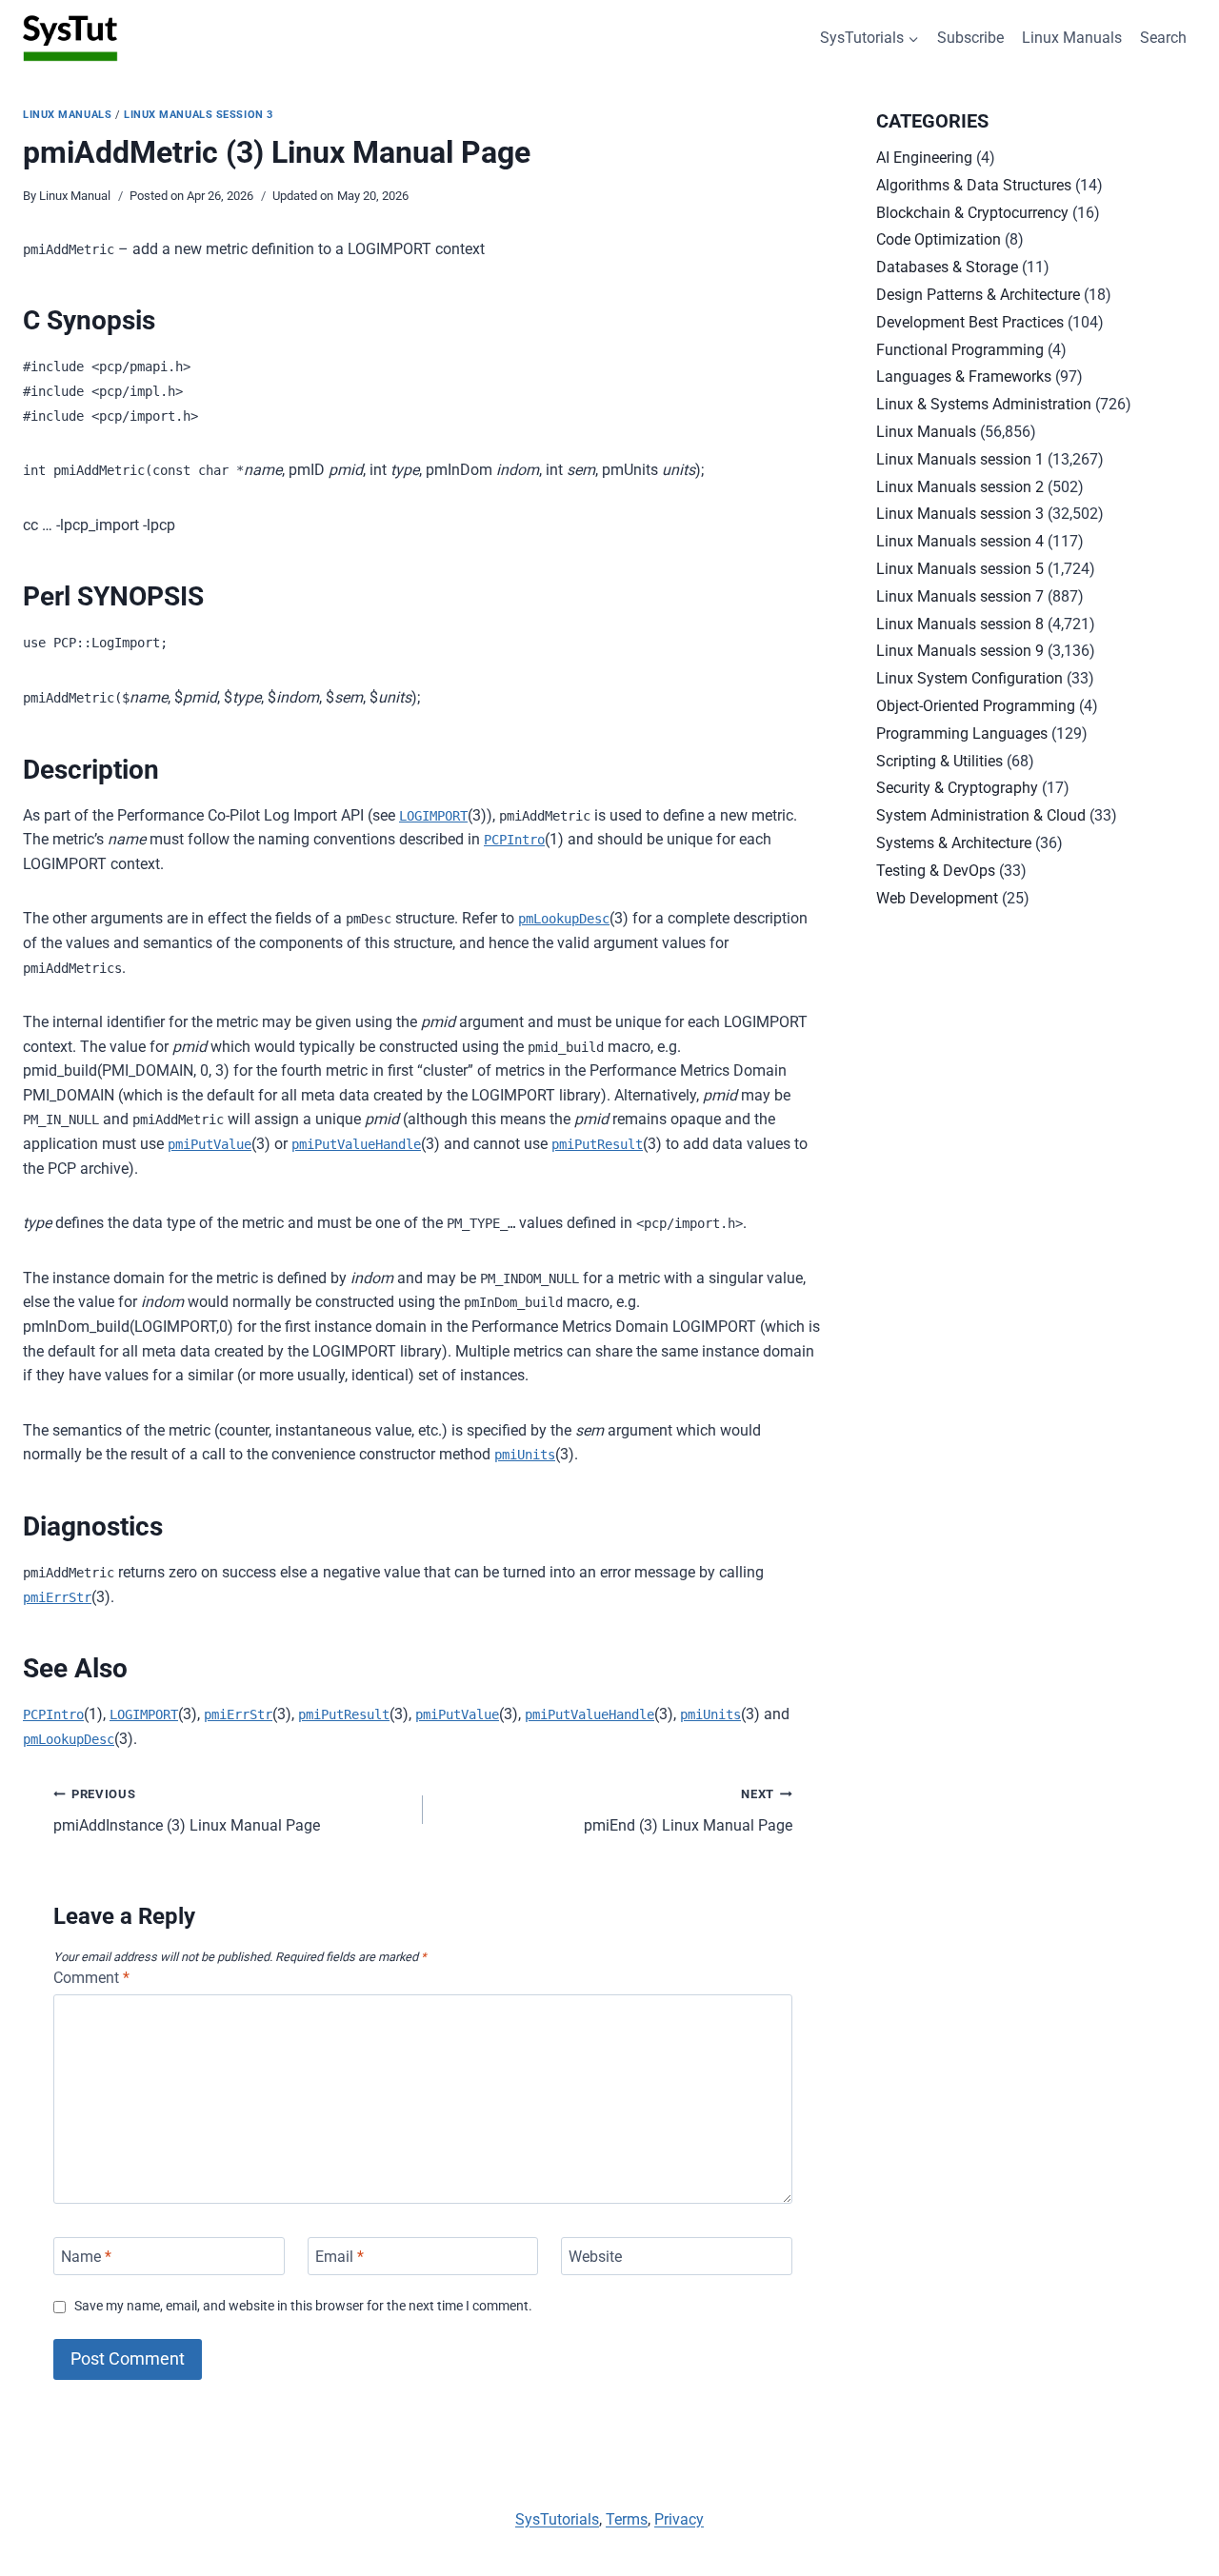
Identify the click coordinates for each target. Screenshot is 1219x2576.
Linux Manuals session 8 (960, 624)
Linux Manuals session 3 (199, 115)
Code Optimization (939, 239)
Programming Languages (962, 733)
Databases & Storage (947, 267)
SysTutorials (557, 2519)
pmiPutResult (597, 1144)
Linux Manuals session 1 (960, 459)
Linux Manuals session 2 (960, 487)
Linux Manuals (1072, 38)
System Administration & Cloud (981, 815)
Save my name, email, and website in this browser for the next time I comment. (303, 2306)
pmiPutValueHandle (356, 1144)
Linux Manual (75, 196)
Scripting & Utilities (939, 761)
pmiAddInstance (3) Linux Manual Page (187, 1811)
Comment (91, 1978)
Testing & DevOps (936, 871)
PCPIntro (514, 840)
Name (86, 2256)
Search (1163, 38)
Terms (627, 2519)
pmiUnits (525, 1455)
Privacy (679, 2519)
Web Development (937, 898)
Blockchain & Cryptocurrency (972, 213)
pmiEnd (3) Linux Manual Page (688, 1811)
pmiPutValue (210, 1144)
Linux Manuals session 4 (960, 541)
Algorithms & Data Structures (974, 185)
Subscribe (970, 38)
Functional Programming (960, 350)
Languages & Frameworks (964, 376)
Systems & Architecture (954, 843)
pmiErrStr (57, 1597)
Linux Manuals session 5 (960, 569)
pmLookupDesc (564, 919)
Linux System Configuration (969, 678)
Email (340, 2256)
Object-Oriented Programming (976, 706)
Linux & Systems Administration (984, 404)
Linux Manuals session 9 (960, 651)
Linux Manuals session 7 (960, 596)
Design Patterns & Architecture (978, 295)
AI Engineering (924, 158)
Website (595, 2256)
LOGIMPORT (433, 816)
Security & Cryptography (957, 788)
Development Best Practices (970, 322)
